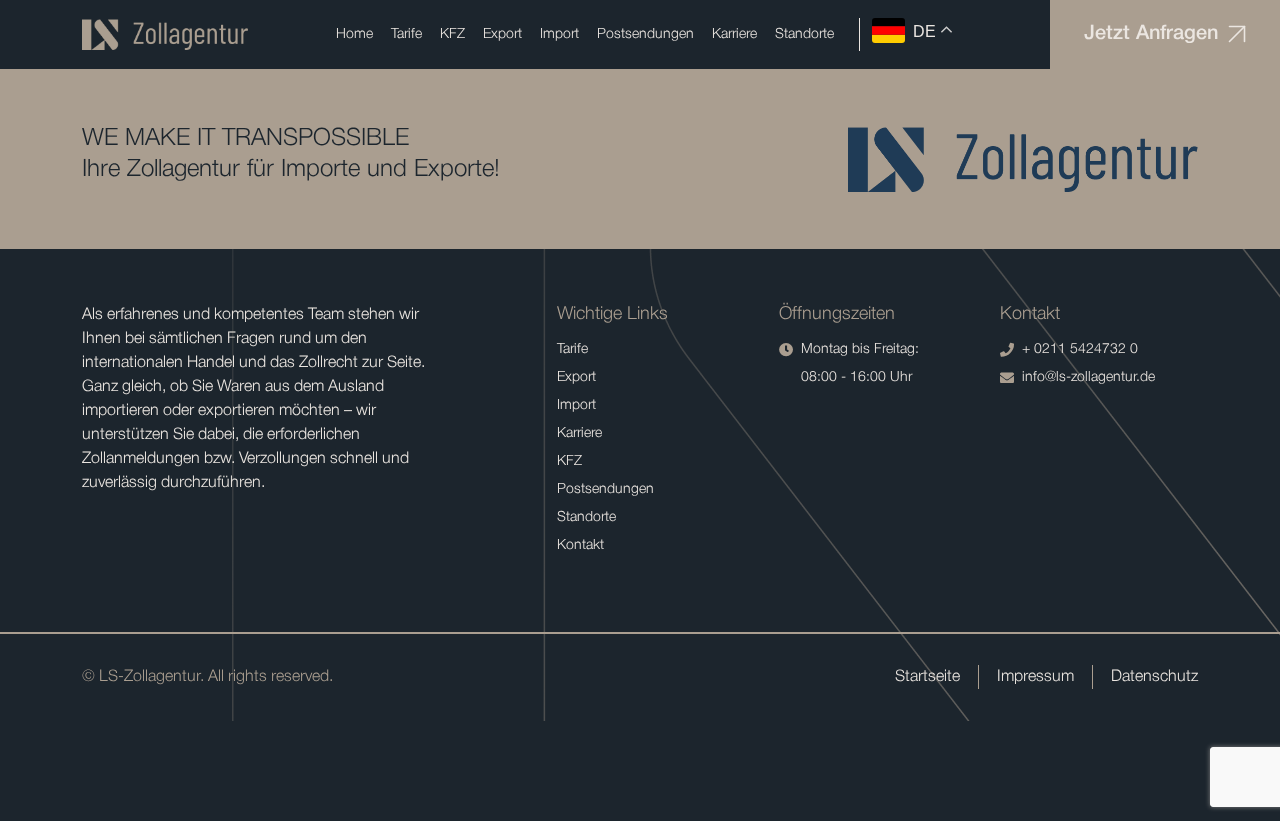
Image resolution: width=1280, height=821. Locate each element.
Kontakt (580, 545)
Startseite (927, 677)
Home (354, 34)
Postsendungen (645, 34)
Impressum (1035, 677)
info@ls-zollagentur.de (1088, 377)
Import (559, 34)
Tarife (406, 34)
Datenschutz (1154, 677)
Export (502, 34)
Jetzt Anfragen (1151, 34)
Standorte (804, 34)
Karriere (734, 34)
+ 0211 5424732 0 (1080, 349)
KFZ (452, 34)
